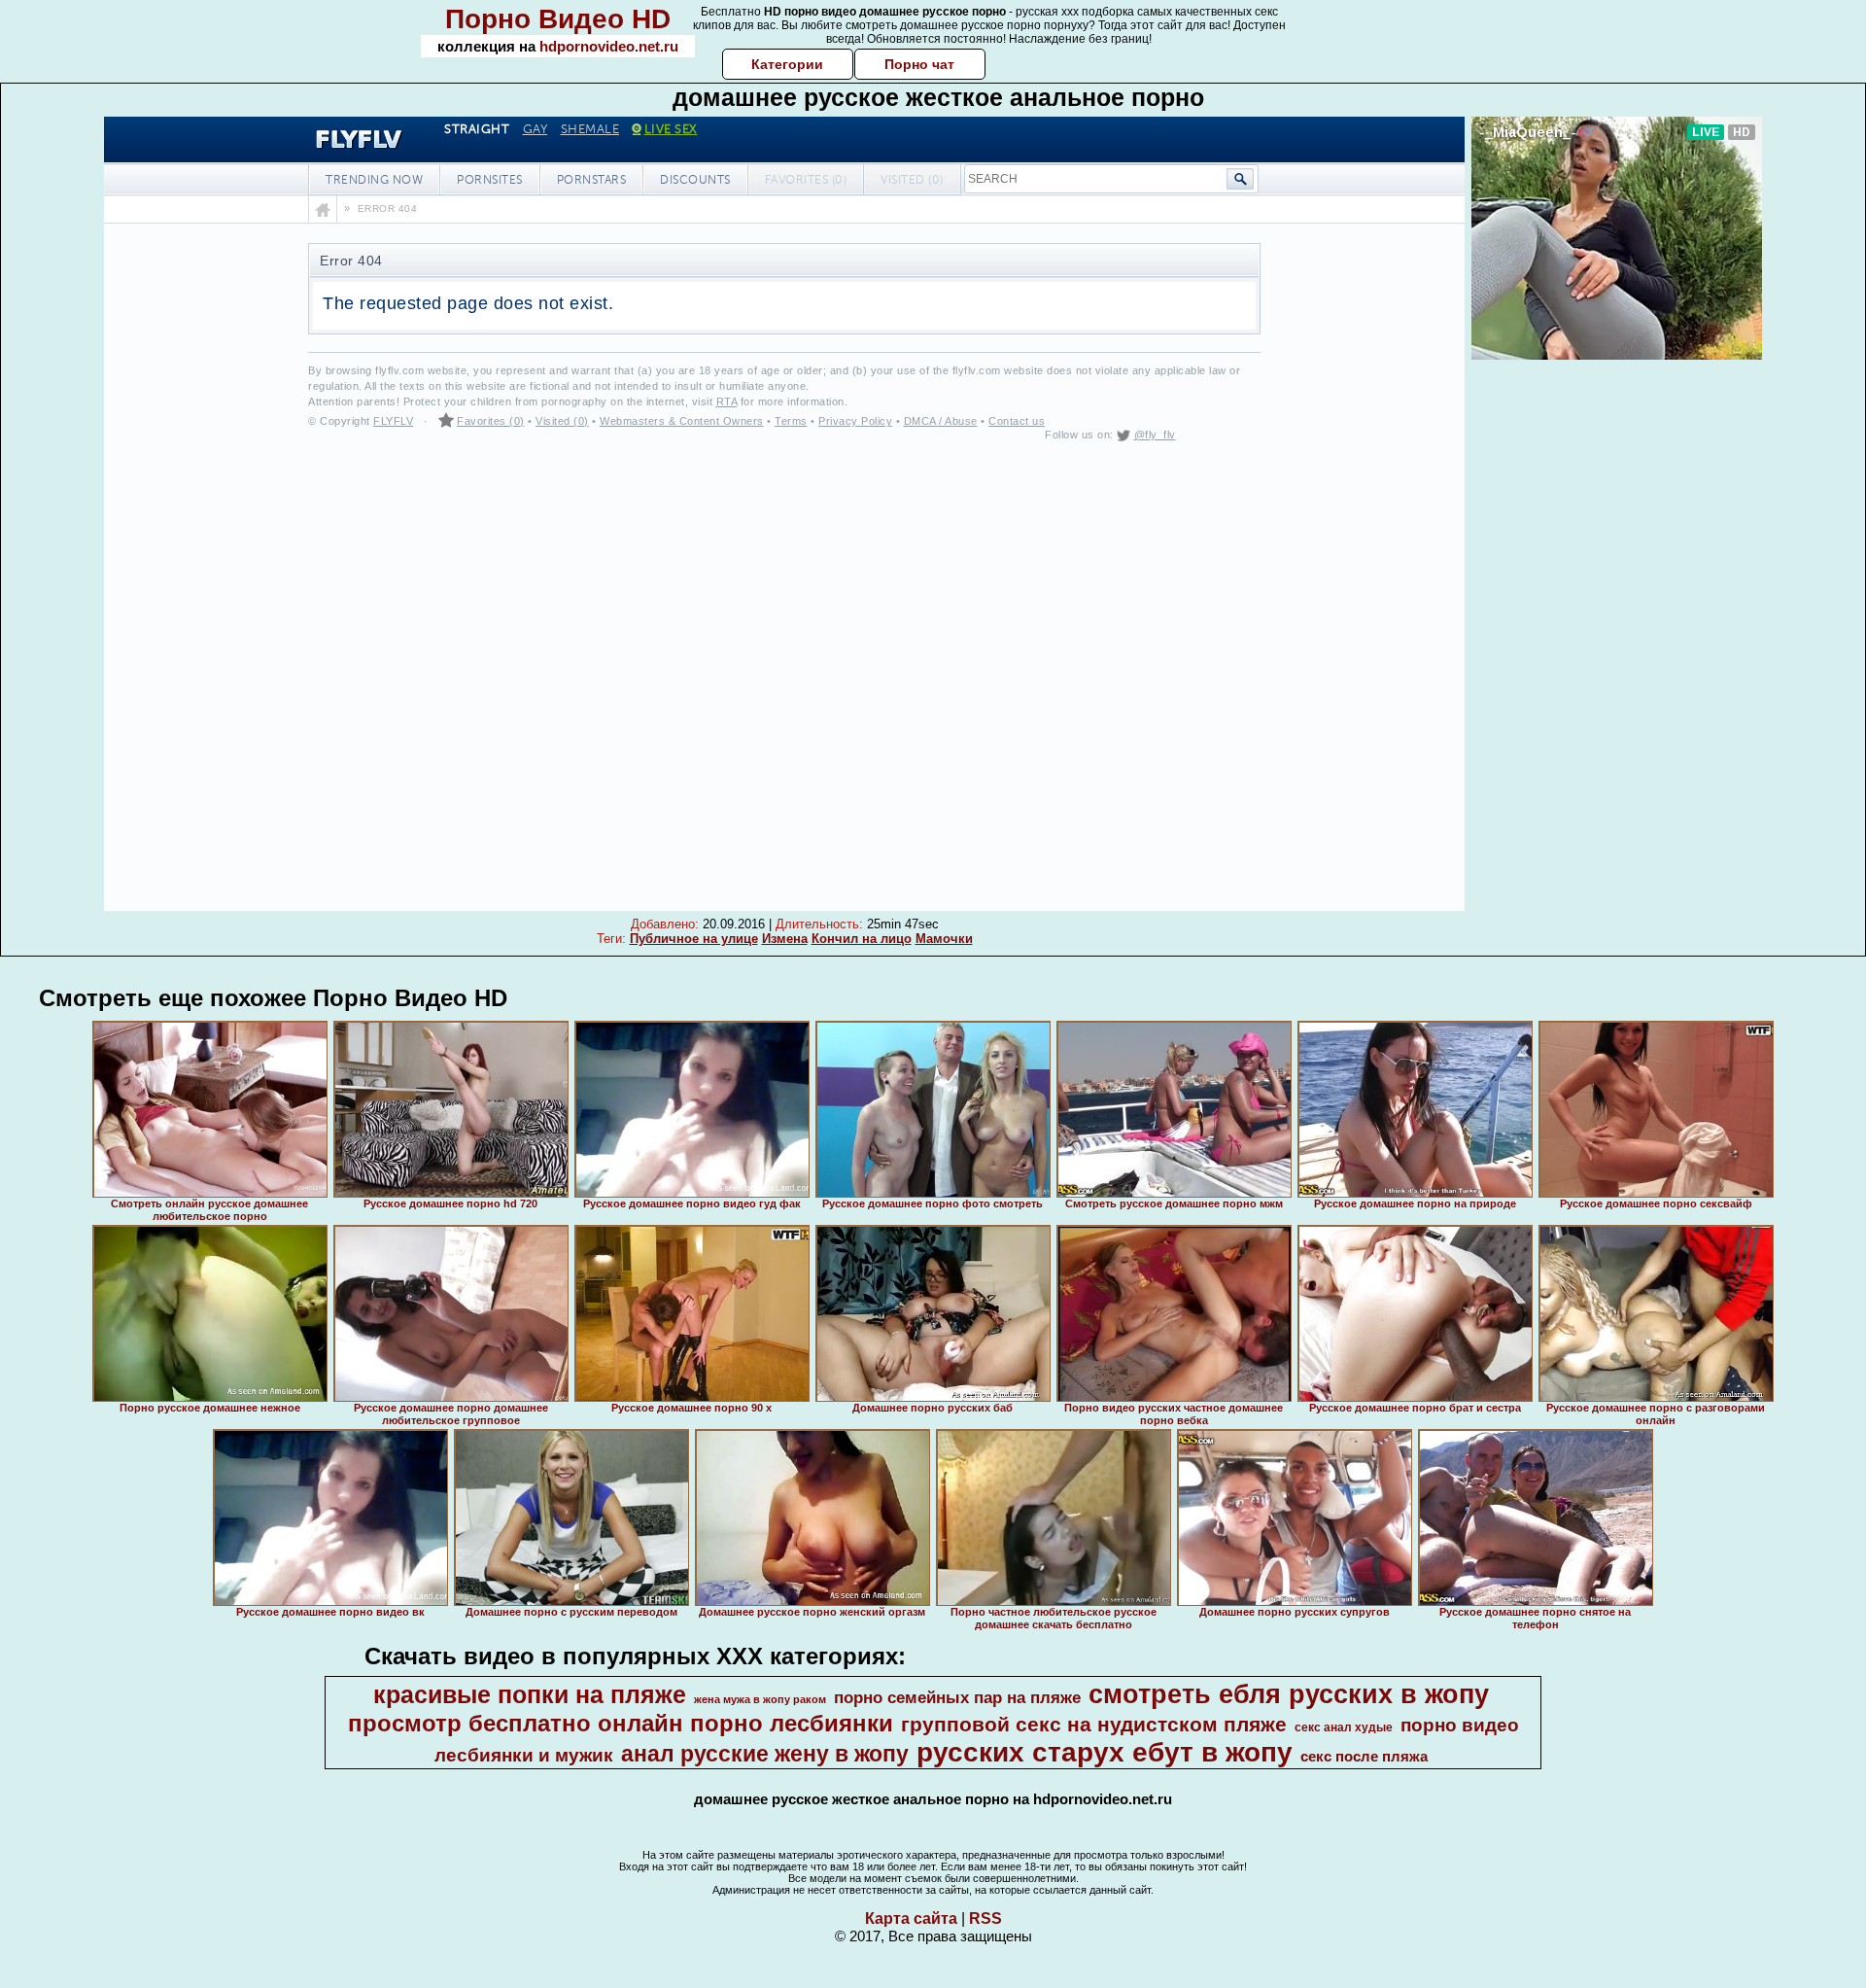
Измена (785, 939)
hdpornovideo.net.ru (609, 46)
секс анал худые (1344, 1727)
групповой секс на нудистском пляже (1094, 1725)
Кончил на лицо (862, 939)
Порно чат (919, 64)
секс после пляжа (1364, 1757)
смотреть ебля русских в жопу (1289, 1694)
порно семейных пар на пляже (957, 1697)
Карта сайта (911, 1918)
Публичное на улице (694, 939)
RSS (985, 1918)
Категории (787, 64)
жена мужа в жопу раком (760, 1699)
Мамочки (944, 939)
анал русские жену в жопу (765, 1754)
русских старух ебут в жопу (1105, 1752)
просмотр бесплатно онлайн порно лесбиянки (621, 1723)
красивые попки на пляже (530, 1694)
